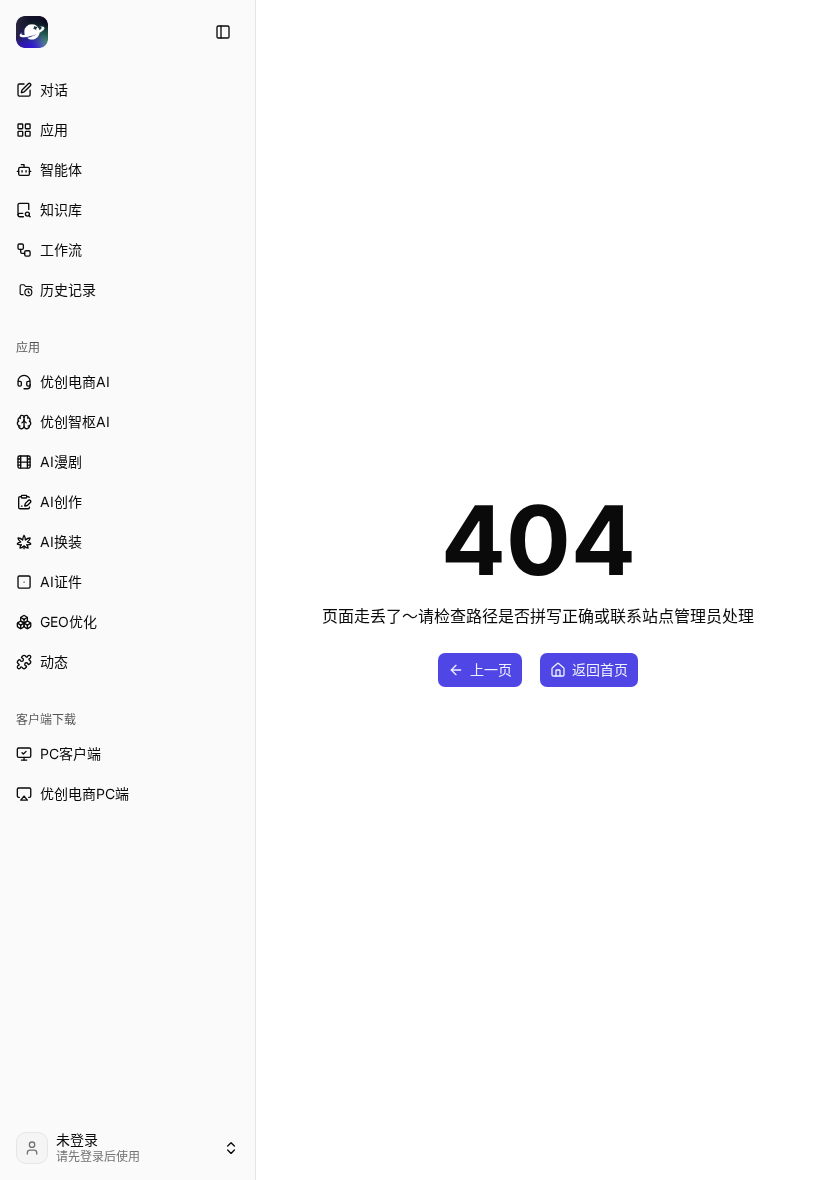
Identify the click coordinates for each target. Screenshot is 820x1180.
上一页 (491, 669)
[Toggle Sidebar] (255, 590)
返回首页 (600, 669)
